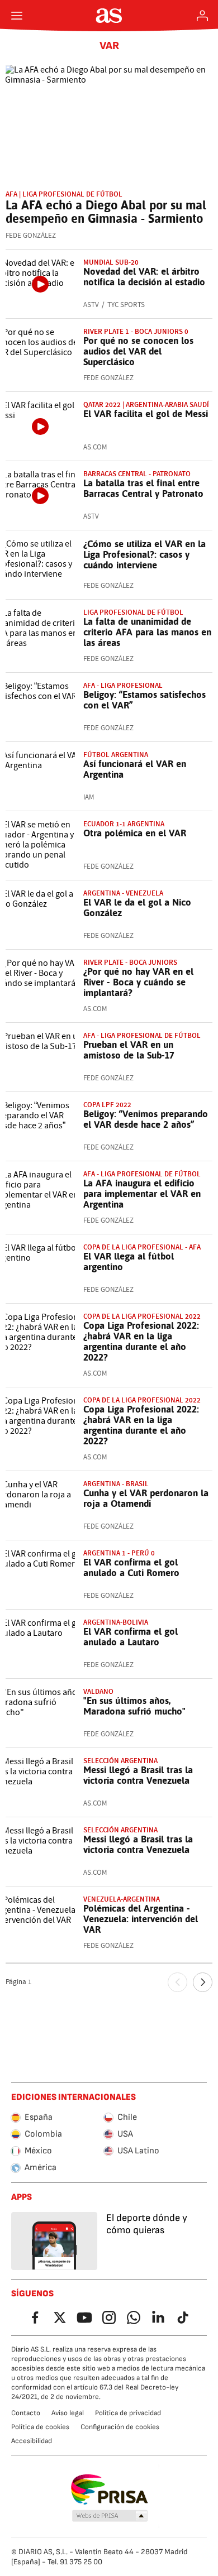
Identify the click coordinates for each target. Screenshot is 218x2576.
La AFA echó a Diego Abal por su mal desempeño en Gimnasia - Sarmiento (106, 212)
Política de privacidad (128, 2413)
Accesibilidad (32, 2441)
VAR (109, 46)
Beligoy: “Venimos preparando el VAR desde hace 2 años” (146, 1119)
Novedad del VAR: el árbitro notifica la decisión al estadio (144, 277)
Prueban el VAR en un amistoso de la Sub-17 (129, 1050)
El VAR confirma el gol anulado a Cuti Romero (131, 1567)
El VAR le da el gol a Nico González (137, 908)
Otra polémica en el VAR (135, 833)
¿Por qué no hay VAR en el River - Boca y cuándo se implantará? (138, 982)
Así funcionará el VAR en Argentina (135, 769)
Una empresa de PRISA (109, 2489)
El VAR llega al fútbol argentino (129, 1261)
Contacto (26, 2413)
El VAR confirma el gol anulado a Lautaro (131, 1637)
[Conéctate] (202, 16)
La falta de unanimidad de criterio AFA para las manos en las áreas (147, 632)
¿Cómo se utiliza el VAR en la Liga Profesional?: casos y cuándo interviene (144, 554)
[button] (110, 2516)
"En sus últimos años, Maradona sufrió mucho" (134, 1706)
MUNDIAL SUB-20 (111, 262)
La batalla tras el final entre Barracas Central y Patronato (143, 488)
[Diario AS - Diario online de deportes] (109, 16)
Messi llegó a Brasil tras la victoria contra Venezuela (138, 1775)
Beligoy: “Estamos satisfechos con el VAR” (144, 700)
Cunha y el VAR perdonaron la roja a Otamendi (146, 1498)
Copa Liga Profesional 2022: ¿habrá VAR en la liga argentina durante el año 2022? (141, 1341)
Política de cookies (40, 2427)
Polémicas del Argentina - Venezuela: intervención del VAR (141, 1919)
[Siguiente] (203, 1982)
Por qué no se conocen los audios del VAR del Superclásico (138, 351)
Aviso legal (68, 2413)
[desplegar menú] (17, 16)
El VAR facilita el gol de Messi (146, 414)
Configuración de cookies (120, 2427)
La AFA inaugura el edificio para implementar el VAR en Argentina (142, 1194)
